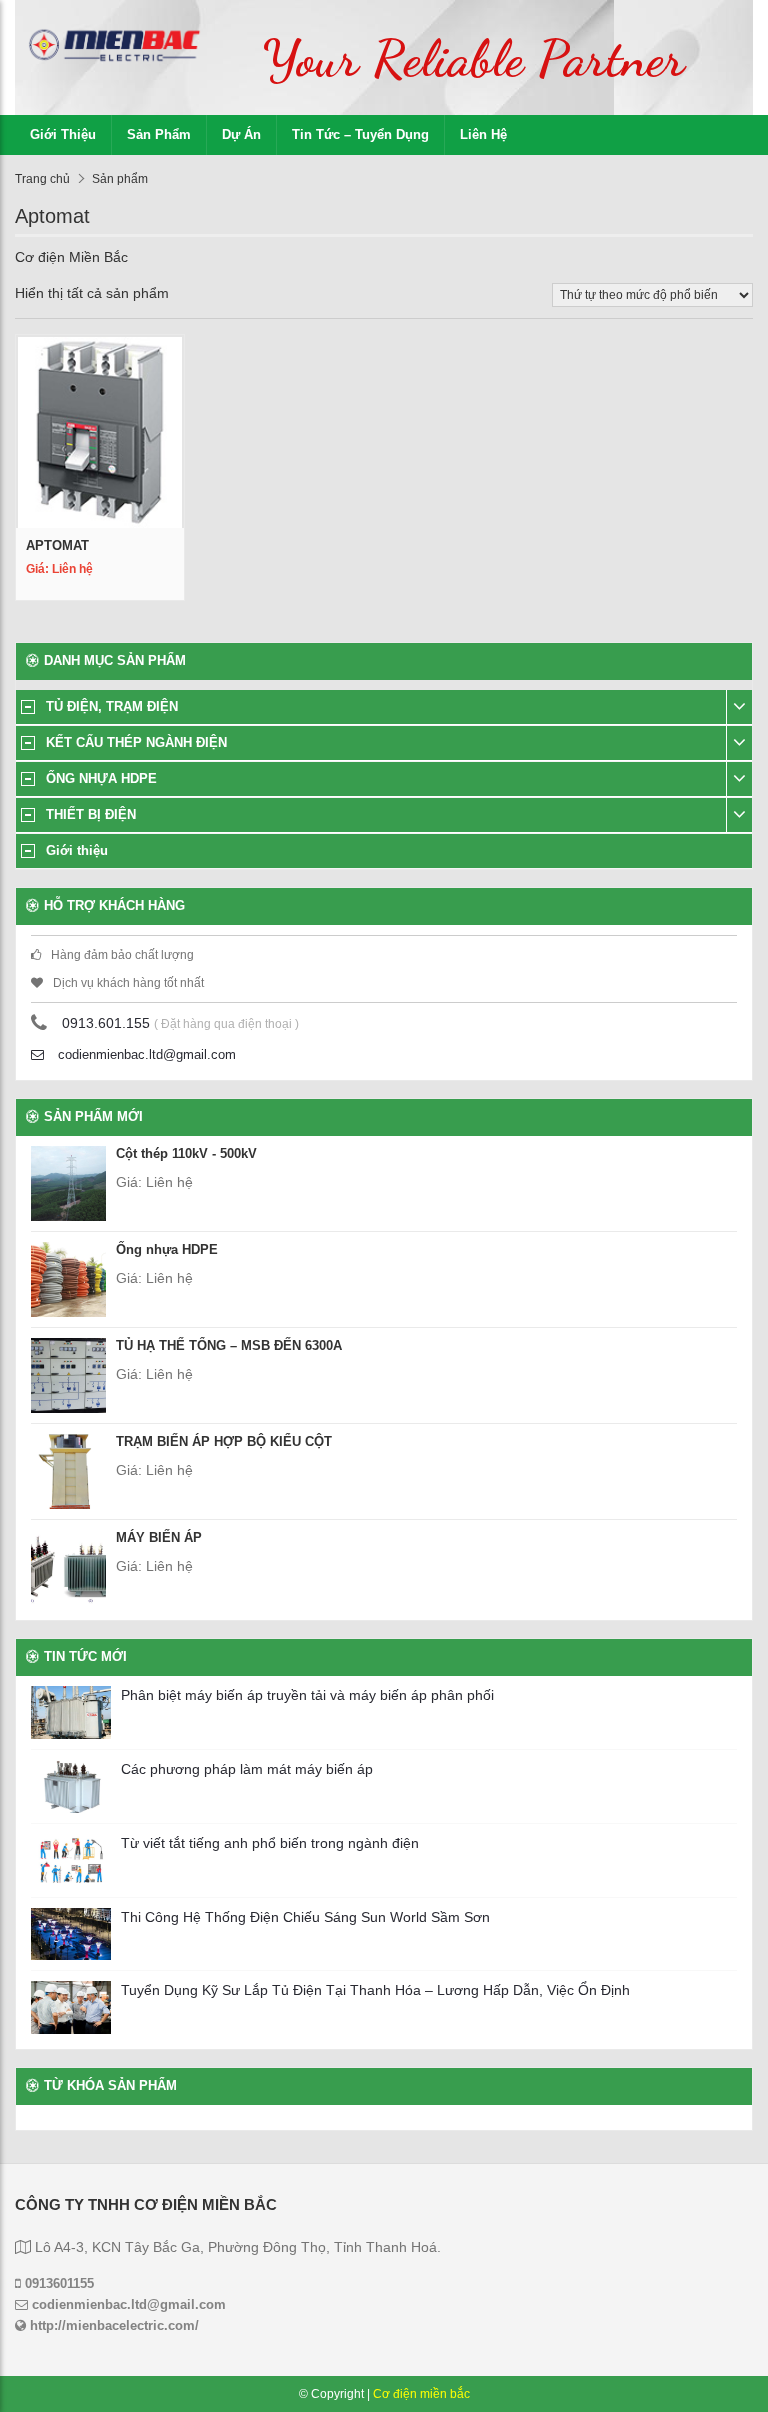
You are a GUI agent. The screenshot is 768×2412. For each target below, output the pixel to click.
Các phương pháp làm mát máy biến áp (247, 1769)
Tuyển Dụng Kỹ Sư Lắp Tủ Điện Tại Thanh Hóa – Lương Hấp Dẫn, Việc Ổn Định (375, 1990)
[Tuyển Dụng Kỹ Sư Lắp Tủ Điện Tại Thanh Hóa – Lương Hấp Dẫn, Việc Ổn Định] (71, 2007)
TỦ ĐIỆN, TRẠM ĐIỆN (112, 706)
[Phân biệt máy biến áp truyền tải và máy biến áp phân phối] (71, 1712)
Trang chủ (42, 179)
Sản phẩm (159, 134)
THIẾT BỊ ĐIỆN (91, 814)
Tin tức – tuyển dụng (360, 134)
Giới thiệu (63, 134)
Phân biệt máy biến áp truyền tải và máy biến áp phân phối (307, 1695)
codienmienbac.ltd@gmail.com (145, 1054)
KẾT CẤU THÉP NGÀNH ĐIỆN (136, 742)
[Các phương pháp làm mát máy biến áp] (71, 1786)
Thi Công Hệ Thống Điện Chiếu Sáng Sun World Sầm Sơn (305, 1917)
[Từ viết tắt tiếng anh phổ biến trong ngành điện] (71, 1860)
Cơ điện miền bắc (421, 2394)
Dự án (241, 134)
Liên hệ (483, 134)
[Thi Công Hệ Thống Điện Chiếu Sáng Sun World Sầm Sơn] (71, 1934)
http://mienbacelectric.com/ (112, 2325)
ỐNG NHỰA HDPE (101, 778)
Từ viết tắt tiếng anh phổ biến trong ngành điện (270, 1843)
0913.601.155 (106, 1023)
